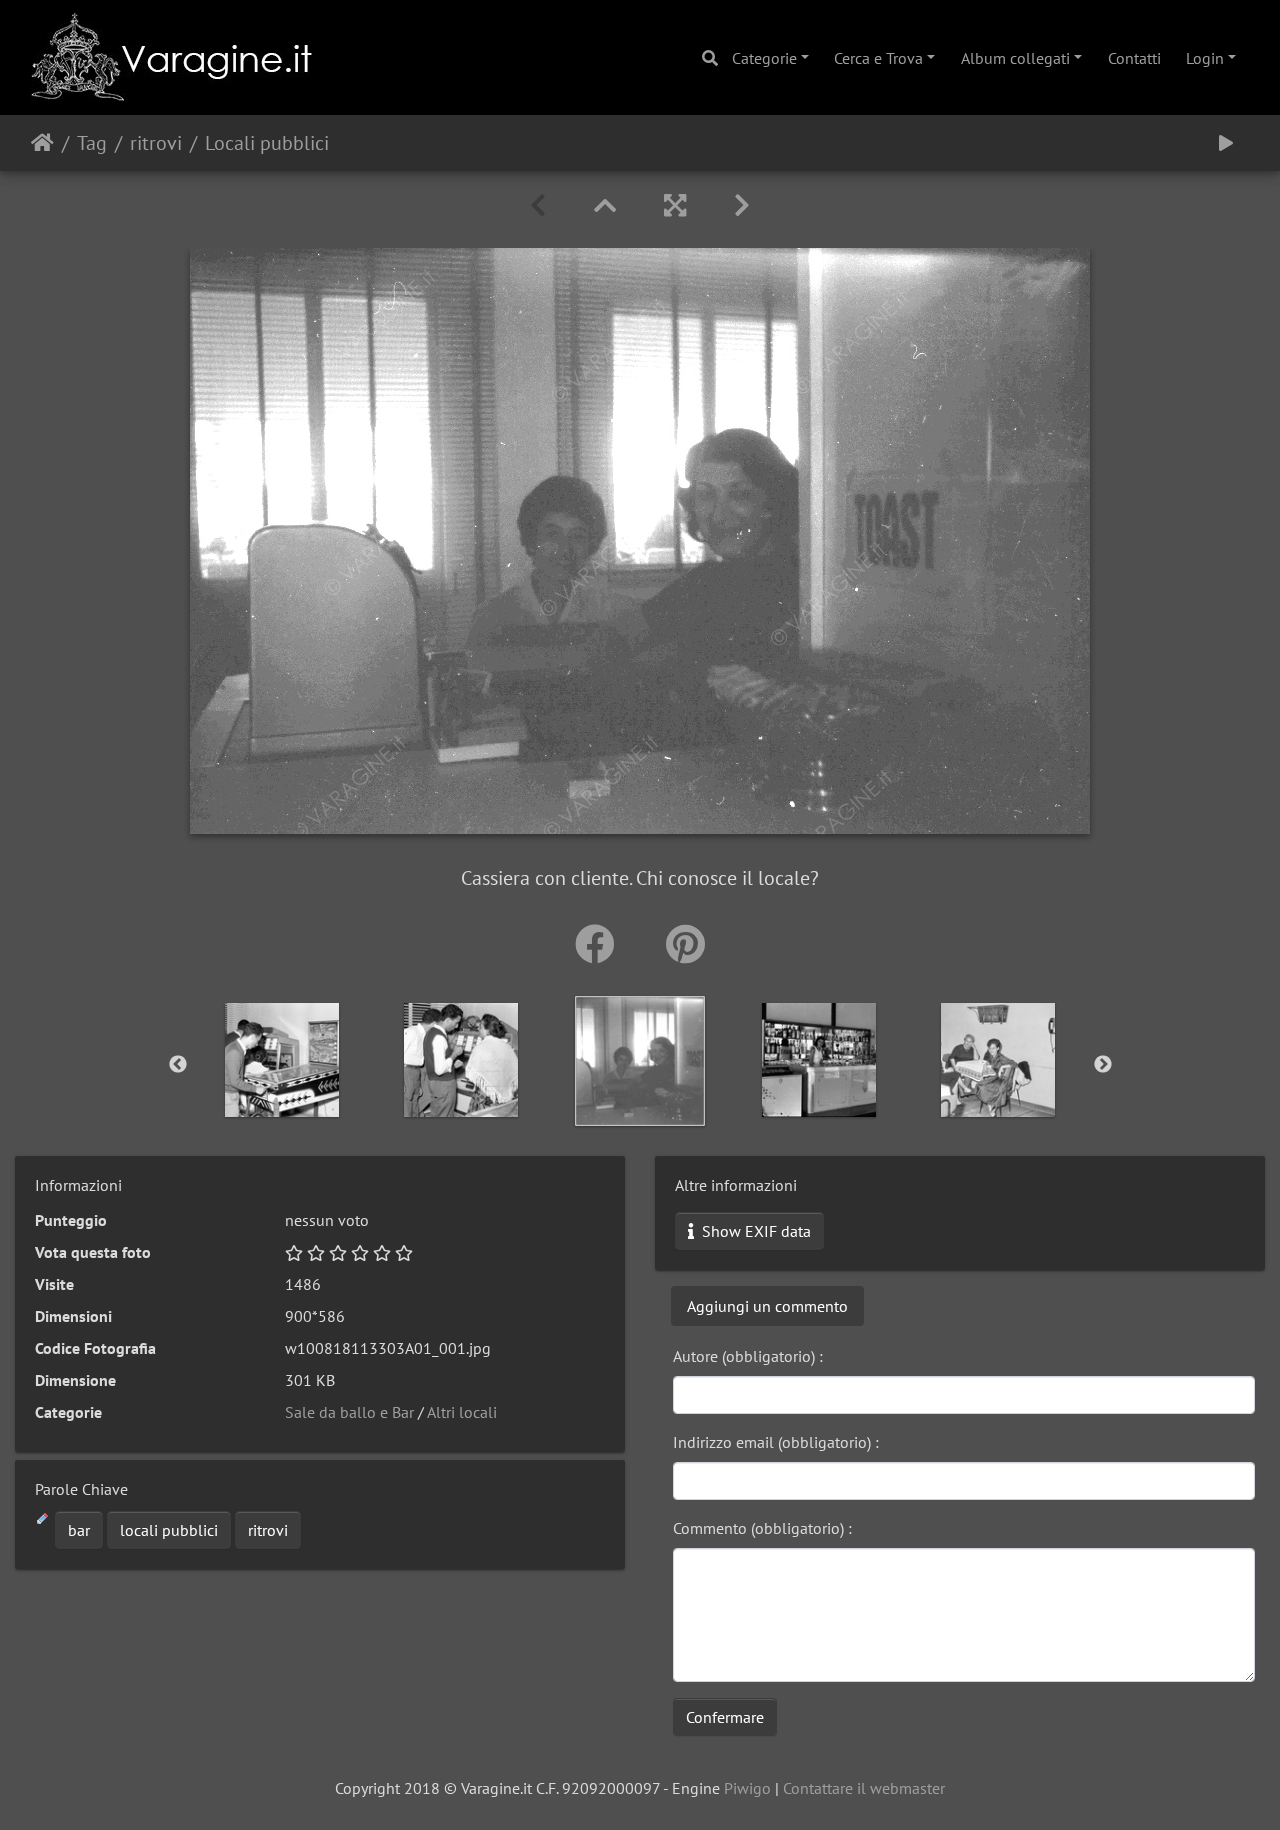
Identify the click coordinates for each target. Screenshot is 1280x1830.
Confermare (725, 1717)
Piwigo (747, 1788)
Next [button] (1103, 1065)
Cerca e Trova (878, 58)
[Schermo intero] (675, 205)
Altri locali (462, 1412)
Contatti (1134, 58)
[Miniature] (605, 205)
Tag (92, 143)
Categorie (764, 58)
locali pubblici (169, 1530)
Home (42, 143)
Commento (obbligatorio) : (762, 1528)
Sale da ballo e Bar (349, 1412)
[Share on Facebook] (600, 944)
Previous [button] (178, 1065)
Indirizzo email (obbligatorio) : (776, 1442)
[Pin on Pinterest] (685, 944)
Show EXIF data (754, 1231)
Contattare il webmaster (864, 1788)
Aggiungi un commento (767, 1306)
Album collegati (1015, 58)
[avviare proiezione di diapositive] (1226, 143)
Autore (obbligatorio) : (748, 1356)
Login (1205, 58)
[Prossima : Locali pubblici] (742, 205)
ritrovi (156, 143)
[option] (640, 1061)
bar (79, 1530)
